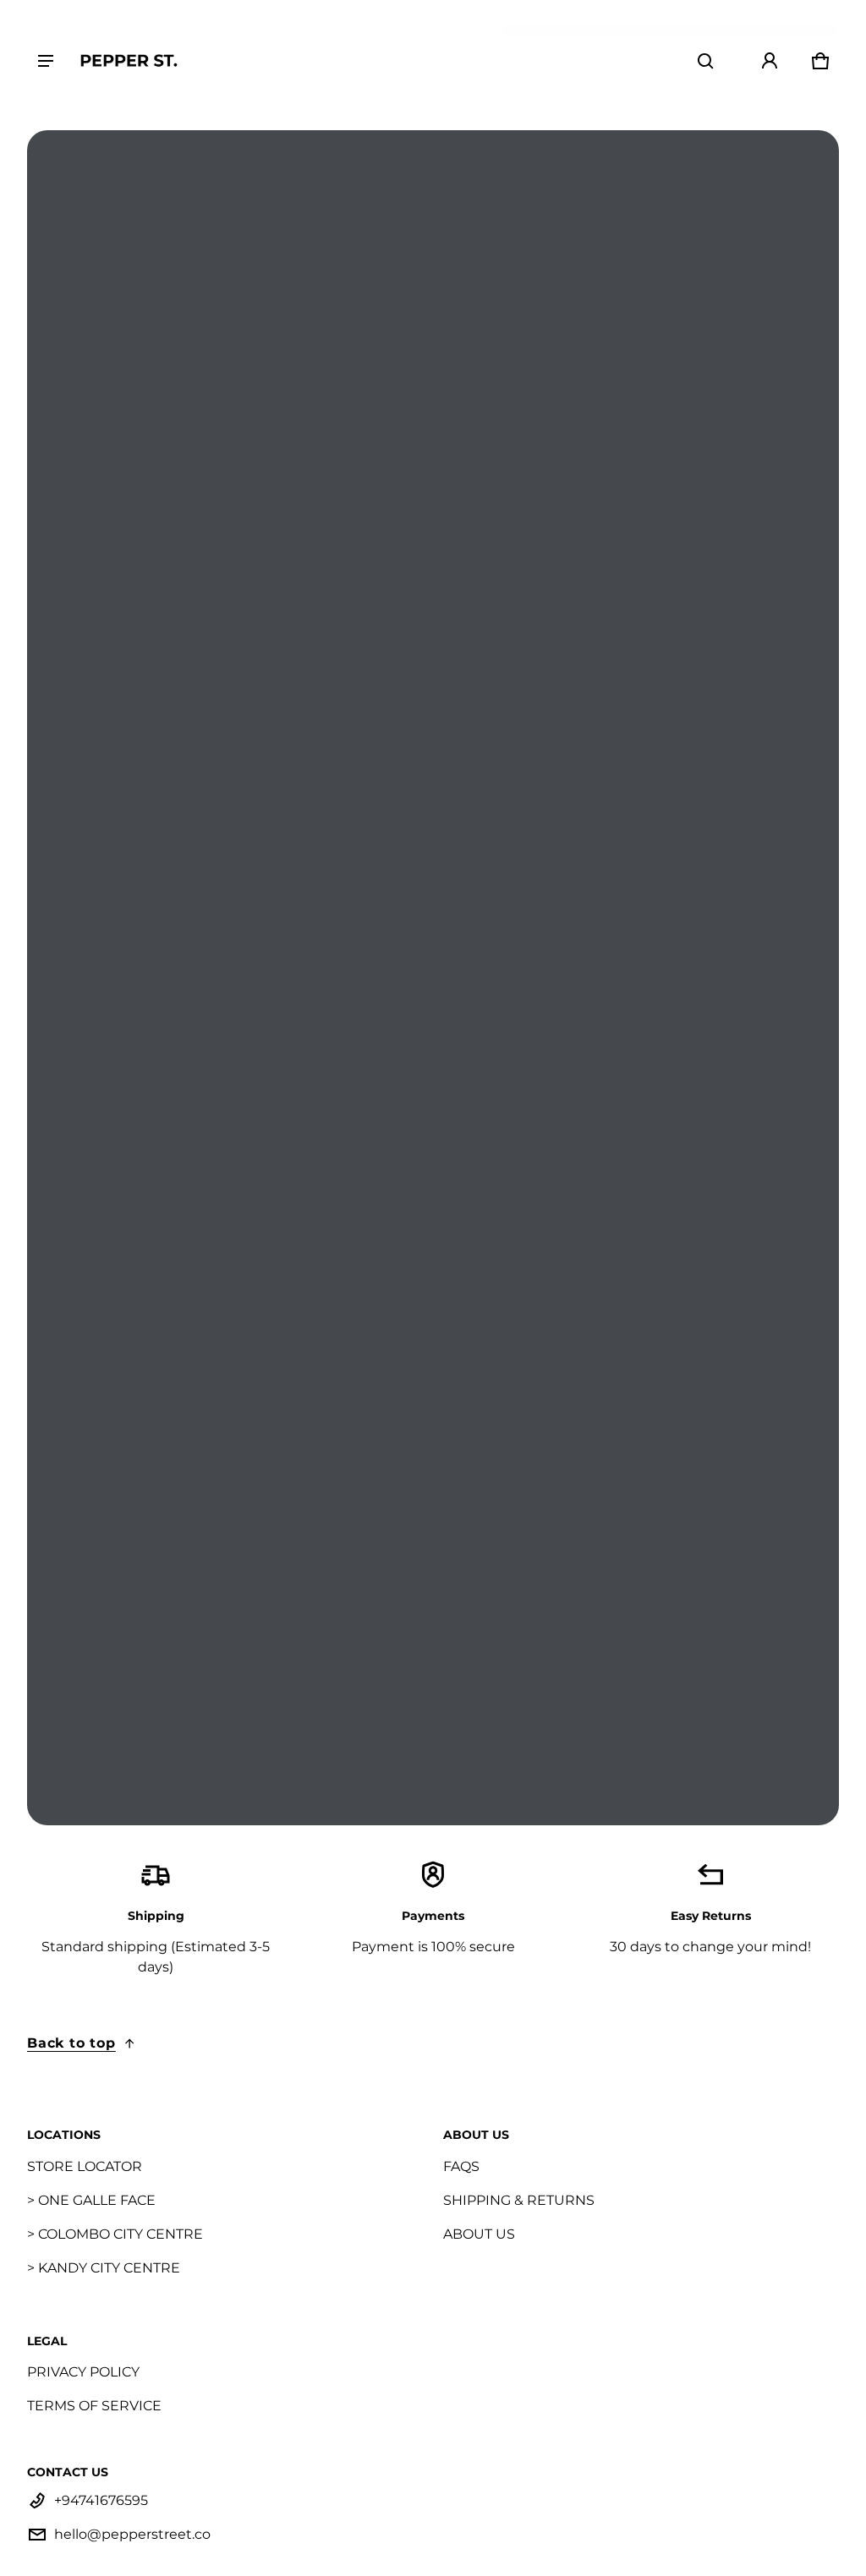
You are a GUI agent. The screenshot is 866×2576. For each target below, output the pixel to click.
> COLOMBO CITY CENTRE (115, 2234)
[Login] (770, 61)
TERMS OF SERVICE (94, 2406)
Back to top (71, 2043)
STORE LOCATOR (85, 2166)
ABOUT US (479, 2234)
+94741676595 (101, 2500)
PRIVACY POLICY (83, 2372)
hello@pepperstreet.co (132, 2534)
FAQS (461, 2166)
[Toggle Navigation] (46, 61)
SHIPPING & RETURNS (519, 2200)
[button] (705, 61)
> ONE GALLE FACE (91, 2200)
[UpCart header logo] (129, 60)
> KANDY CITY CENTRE (104, 2268)
